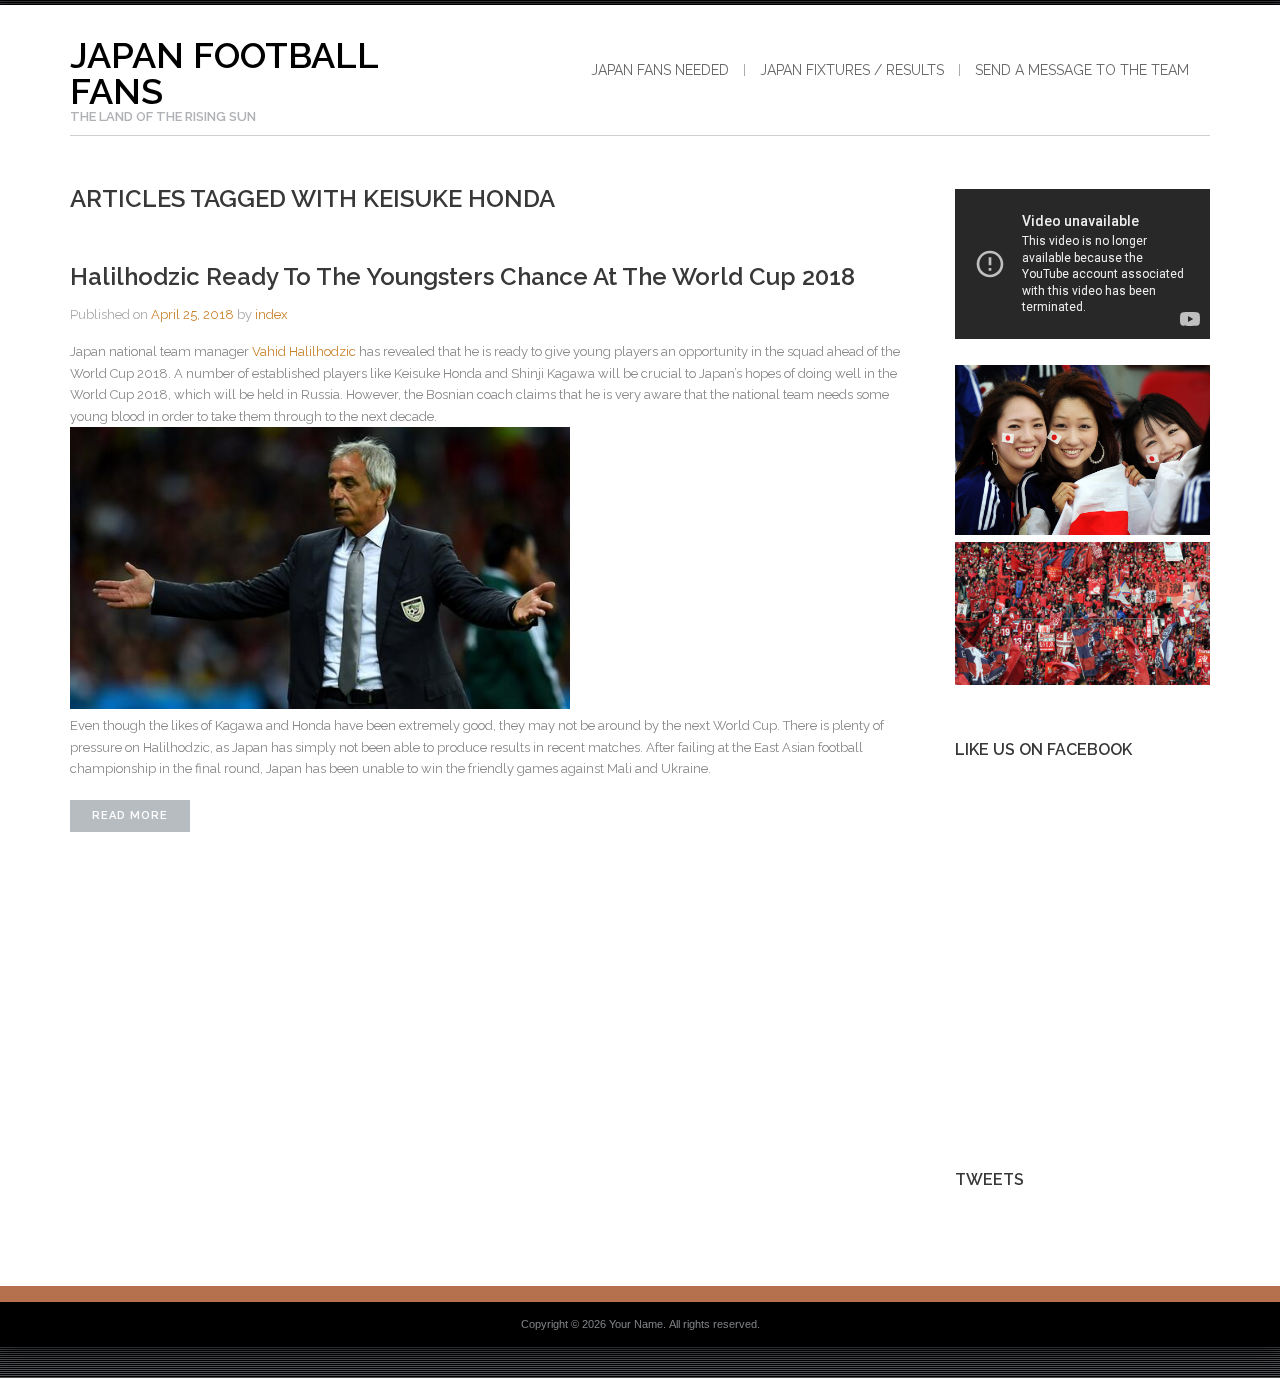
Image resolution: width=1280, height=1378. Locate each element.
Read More (130, 815)
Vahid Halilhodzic (304, 351)
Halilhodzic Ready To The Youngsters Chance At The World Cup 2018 (462, 276)
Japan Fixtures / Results (852, 70)
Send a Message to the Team (1082, 70)
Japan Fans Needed (660, 70)
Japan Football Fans (224, 73)
